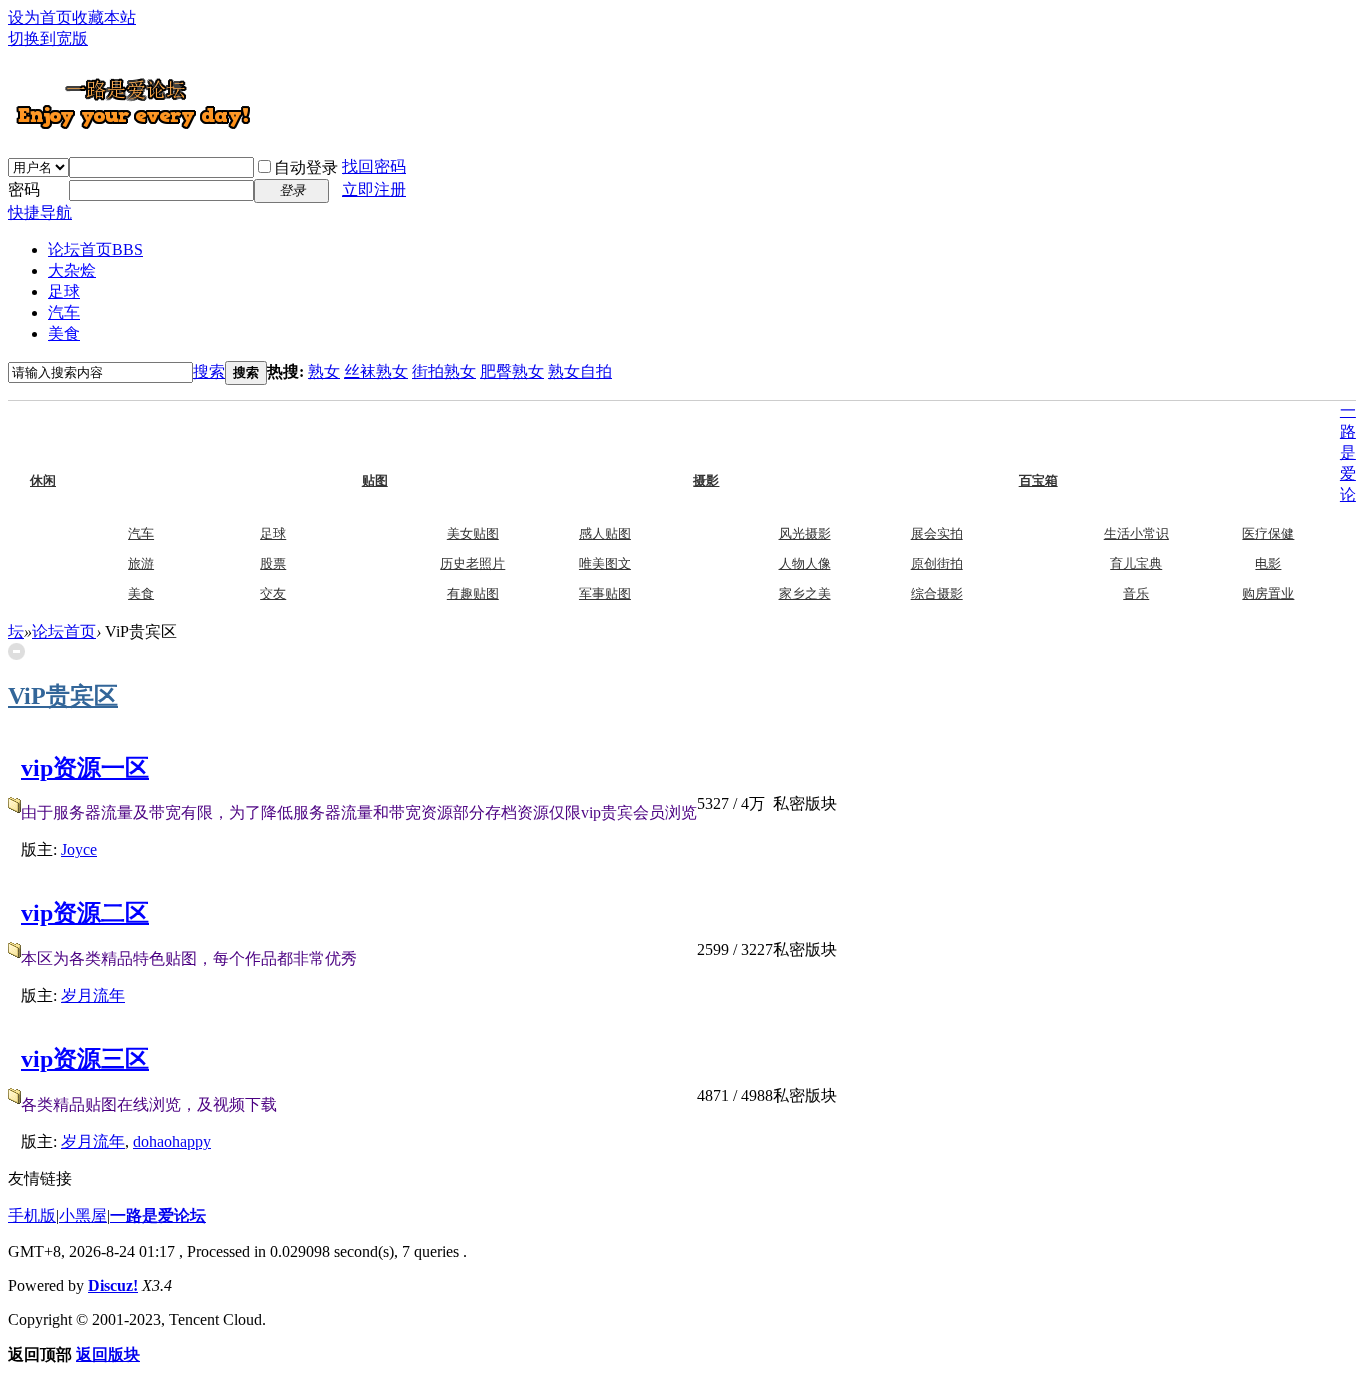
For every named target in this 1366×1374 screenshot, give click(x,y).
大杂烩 (72, 270)
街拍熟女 (444, 371)
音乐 (1136, 593)
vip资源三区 (85, 1059)
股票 (273, 563)
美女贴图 (473, 533)
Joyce (79, 849)
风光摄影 (805, 533)
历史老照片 (472, 563)
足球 (64, 291)
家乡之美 (805, 593)
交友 (273, 593)
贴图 (415, 438)
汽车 (64, 312)
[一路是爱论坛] (133, 129)
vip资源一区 (85, 768)
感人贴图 (605, 533)
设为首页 (40, 17)
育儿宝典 (1136, 563)
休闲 (83, 438)
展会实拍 (937, 533)
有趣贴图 (473, 593)
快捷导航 (40, 212)
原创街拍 (937, 563)
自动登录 (306, 167)
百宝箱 (1078, 438)
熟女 (324, 371)
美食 (64, 333)
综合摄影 (937, 593)
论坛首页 (95, 249)
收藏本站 (104, 17)
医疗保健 (1268, 533)
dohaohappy (172, 1141)
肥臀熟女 (512, 371)
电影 (1268, 563)
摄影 (746, 438)
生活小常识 (1136, 533)
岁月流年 (93, 995)
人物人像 (805, 563)
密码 (24, 189)
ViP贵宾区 (63, 696)
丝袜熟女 (376, 371)
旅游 (141, 563)
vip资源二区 (85, 913)
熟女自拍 (580, 371)
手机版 (32, 1215)
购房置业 (1268, 593)
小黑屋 (83, 1215)
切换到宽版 (48, 38)
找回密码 (374, 166)
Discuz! (113, 1285)
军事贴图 (605, 593)
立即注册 (374, 189)
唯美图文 (605, 563)
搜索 (209, 371)
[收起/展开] (16, 651)
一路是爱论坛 (158, 1215)
